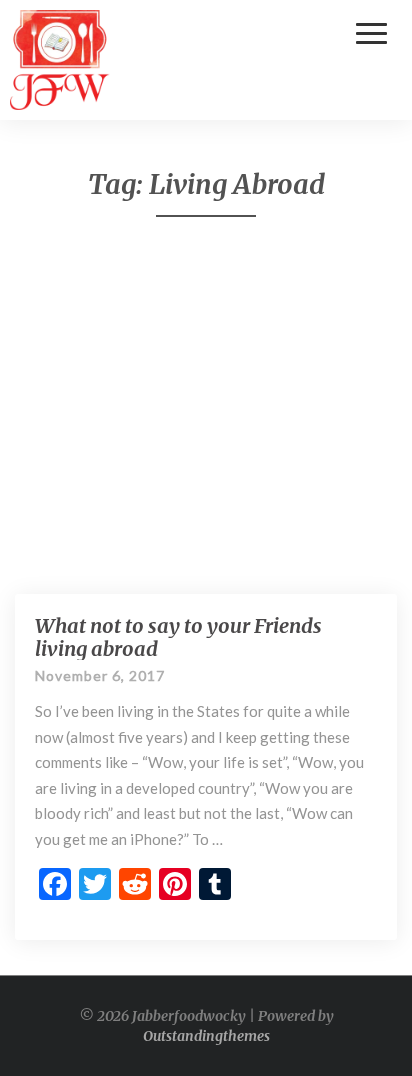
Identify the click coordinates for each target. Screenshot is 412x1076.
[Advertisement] (206, 405)
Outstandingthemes (206, 1036)
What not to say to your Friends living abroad (178, 637)
